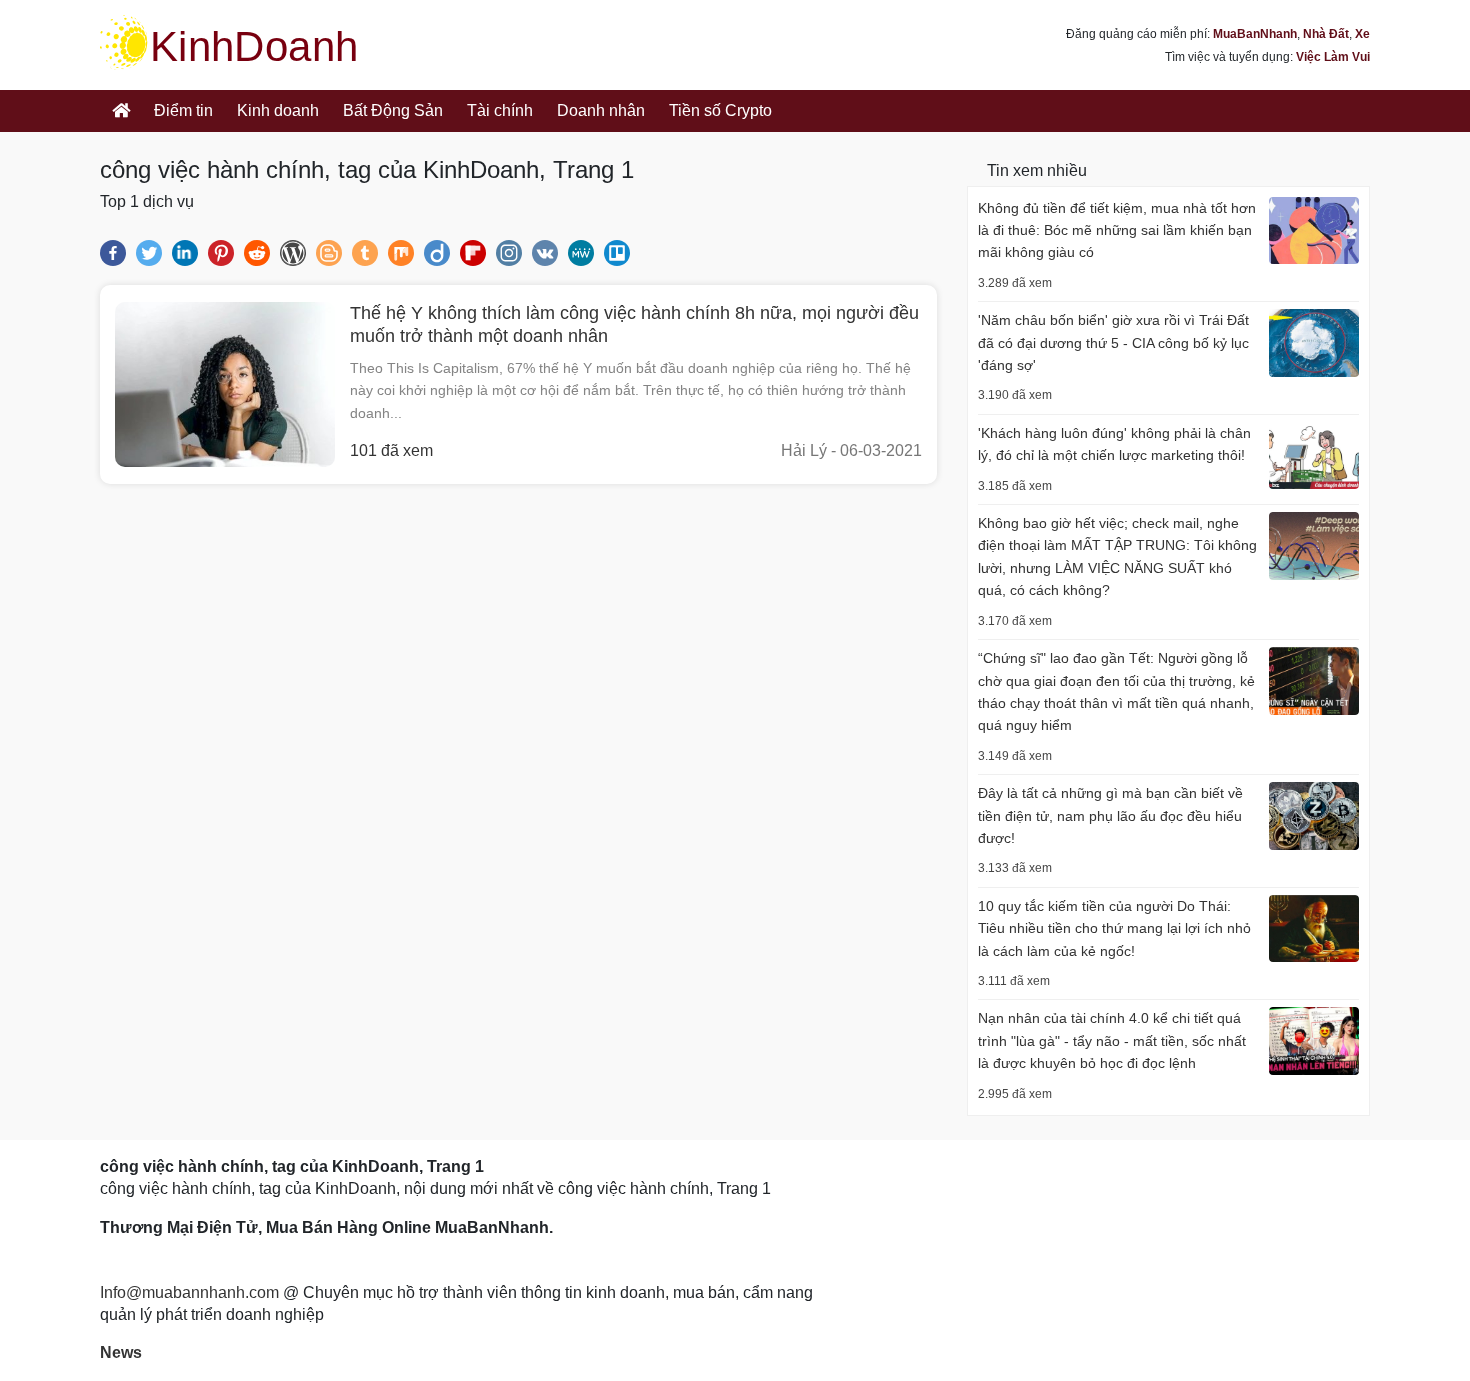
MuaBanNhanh (1255, 34)
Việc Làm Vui (1333, 57)
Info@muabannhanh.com (189, 1292)
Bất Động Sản (393, 110)
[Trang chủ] (121, 111)
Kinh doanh (278, 110)
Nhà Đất (1326, 34)
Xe (1362, 34)
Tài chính (500, 110)
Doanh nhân (601, 110)
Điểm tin (183, 110)
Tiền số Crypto (720, 110)
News (121, 1352)
